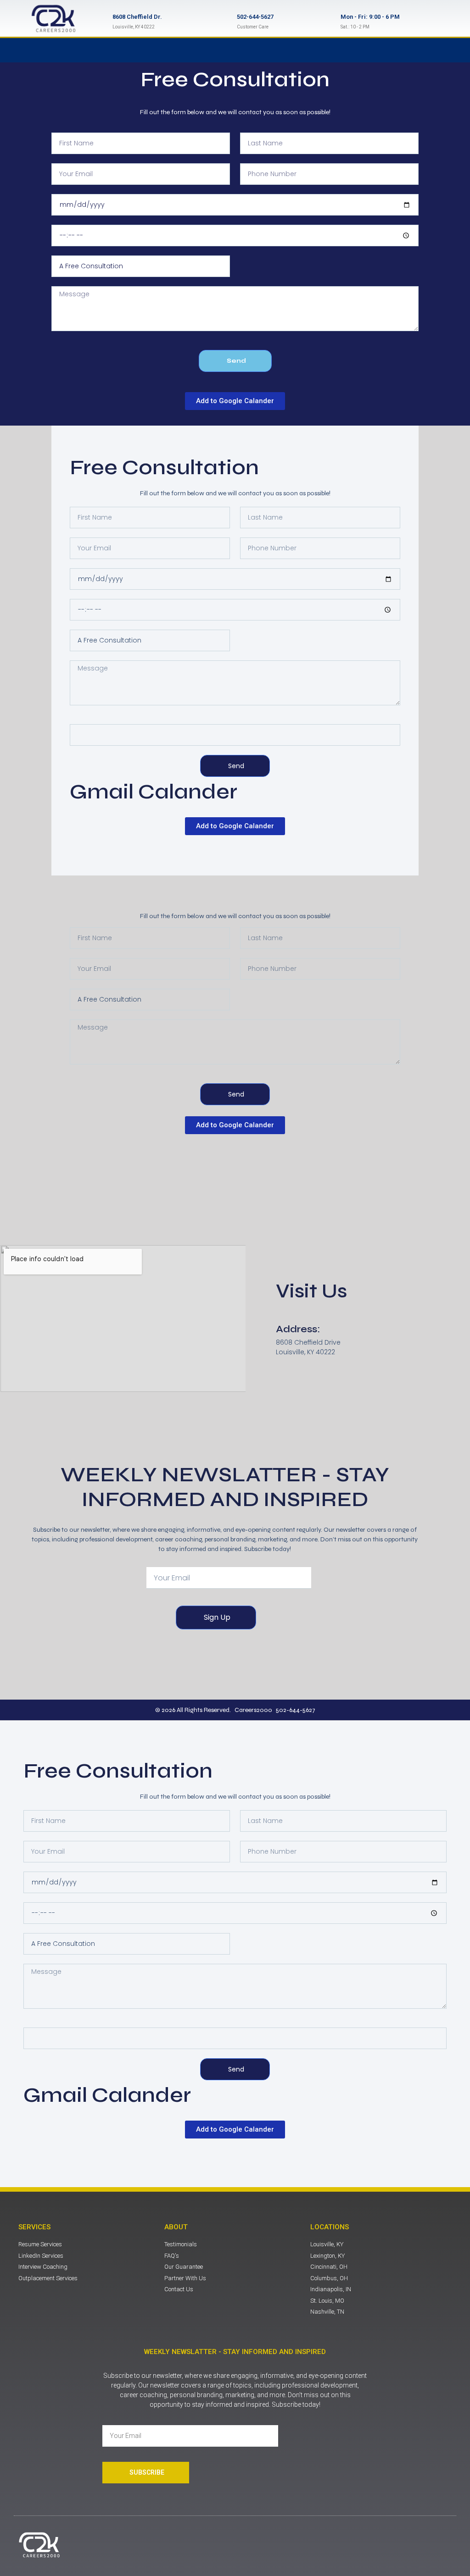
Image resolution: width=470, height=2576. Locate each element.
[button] (242, 50)
